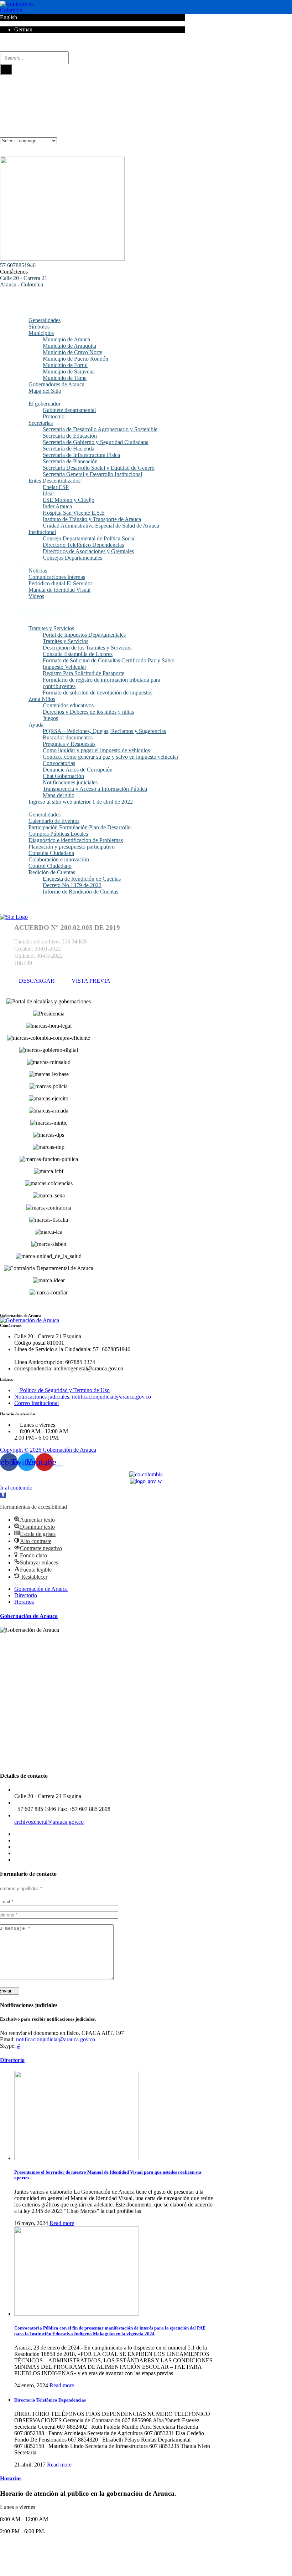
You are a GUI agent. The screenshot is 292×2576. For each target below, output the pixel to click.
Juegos (50, 718)
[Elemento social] (3, 48)
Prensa (22, 564)
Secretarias (41, 423)
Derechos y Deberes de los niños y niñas (88, 712)
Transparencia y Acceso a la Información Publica (42, 606)
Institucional (42, 532)
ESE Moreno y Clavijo (69, 500)
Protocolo (54, 416)
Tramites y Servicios (51, 628)
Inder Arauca (57, 506)
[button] (3, 1495)
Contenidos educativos (68, 705)
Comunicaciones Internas (57, 577)
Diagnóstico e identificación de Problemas (76, 840)
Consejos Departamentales (72, 558)
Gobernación (29, 397)
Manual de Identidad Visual (59, 590)
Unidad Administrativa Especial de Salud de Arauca (101, 526)
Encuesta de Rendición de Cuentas (82, 879)
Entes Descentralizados (54, 481)
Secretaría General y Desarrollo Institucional (92, 474)
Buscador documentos (68, 737)
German (23, 29)
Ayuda (36, 725)
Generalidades (45, 320)
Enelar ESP (56, 487)
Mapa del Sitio (45, 391)
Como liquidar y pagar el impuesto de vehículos (96, 750)
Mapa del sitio (59, 795)
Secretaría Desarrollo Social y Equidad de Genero (99, 468)
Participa (24, 808)
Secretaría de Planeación (70, 461)
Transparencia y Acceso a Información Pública (95, 789)
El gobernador (45, 404)
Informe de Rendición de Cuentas (80, 892)
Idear (48, 493)
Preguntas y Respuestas (69, 744)
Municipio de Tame (65, 378)
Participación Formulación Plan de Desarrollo (80, 827)
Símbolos (39, 327)
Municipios (41, 333)
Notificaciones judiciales (70, 782)
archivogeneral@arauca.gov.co (49, 1822)
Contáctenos (14, 272)
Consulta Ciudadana (51, 853)
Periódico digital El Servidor (60, 583)
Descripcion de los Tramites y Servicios (87, 648)
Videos (36, 596)
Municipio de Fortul (65, 365)
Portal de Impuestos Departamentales (84, 635)
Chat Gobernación (63, 776)
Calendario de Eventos (54, 821)
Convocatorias (59, 763)
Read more (62, 2223)
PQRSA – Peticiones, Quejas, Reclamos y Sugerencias (104, 731)
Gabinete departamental (69, 410)
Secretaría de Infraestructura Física (81, 455)
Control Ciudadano (50, 866)
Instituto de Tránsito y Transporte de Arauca (92, 519)
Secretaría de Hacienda (69, 449)
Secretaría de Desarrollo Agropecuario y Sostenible (100, 429)
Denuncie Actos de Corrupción (78, 770)
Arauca (22, 314)
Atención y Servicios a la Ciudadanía (38, 619)
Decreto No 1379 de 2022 (72, 885)
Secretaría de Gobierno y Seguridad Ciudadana (96, 442)
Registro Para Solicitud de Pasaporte (84, 673)
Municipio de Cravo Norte (72, 352)
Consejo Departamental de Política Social (89, 538)
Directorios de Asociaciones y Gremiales (88, 551)
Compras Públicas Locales (58, 834)
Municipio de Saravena (69, 371)
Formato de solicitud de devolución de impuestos (98, 693)
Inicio (21, 307)
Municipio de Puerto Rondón (75, 359)
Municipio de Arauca (66, 339)
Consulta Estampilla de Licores (78, 654)
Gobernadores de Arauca (56, 384)
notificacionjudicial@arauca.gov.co (56, 2039)
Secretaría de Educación (70, 436)
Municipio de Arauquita (69, 346)
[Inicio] (14, 917)
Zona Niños (42, 699)
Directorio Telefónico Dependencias (83, 545)
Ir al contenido (16, 1488)
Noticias (38, 571)
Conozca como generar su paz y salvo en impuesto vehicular (111, 757)
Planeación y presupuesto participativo (72, 847)
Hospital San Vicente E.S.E (74, 513)
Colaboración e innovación (59, 859)
